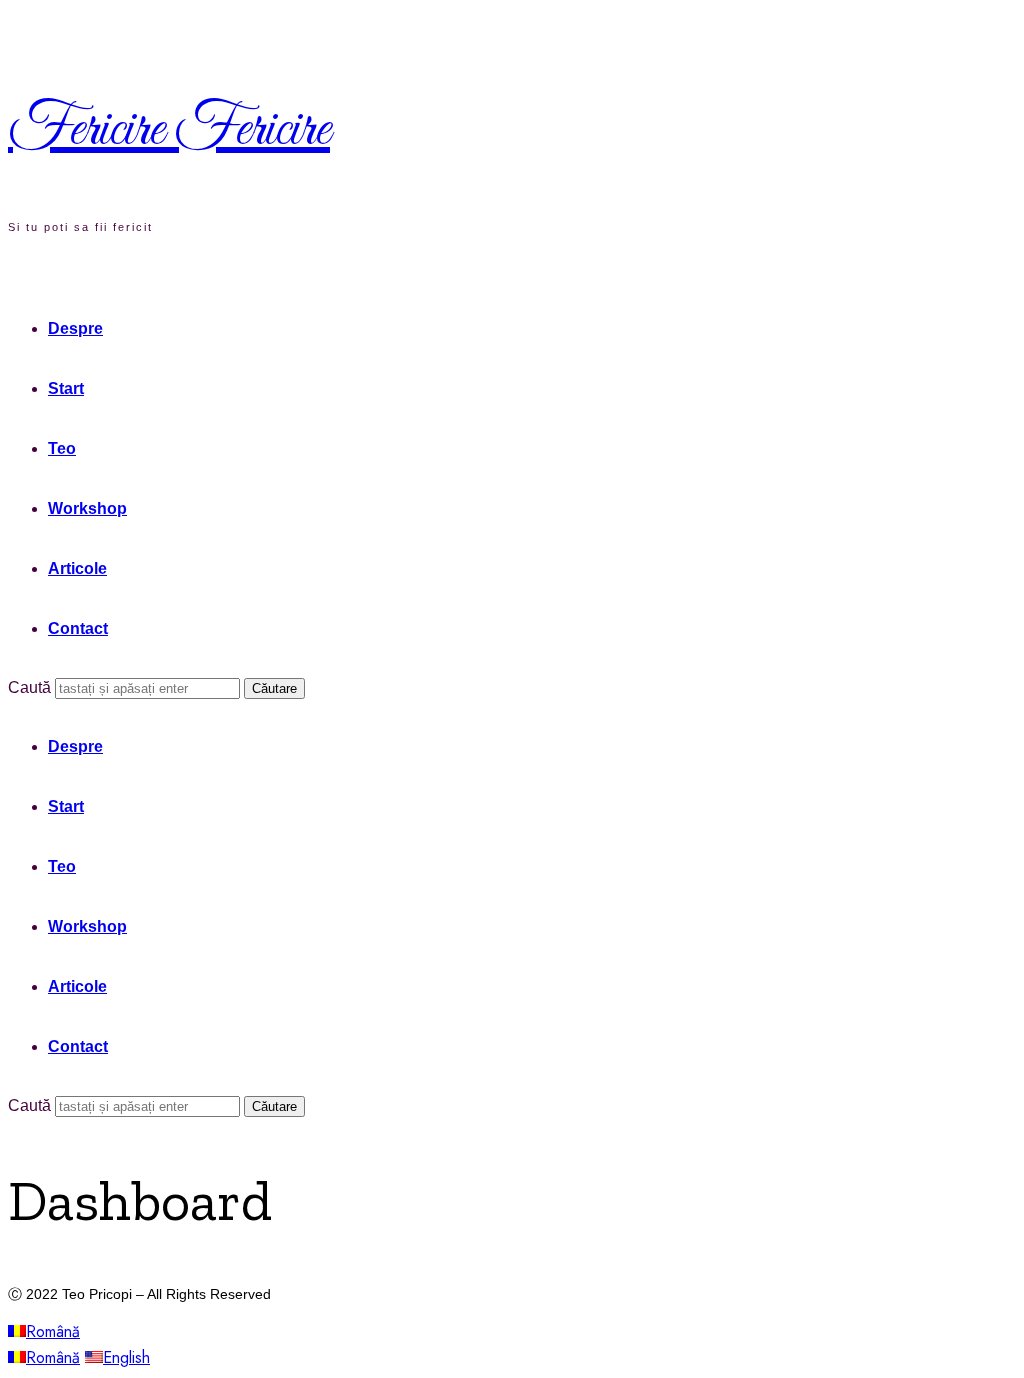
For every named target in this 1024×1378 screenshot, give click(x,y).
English (126, 1357)
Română (53, 1331)
